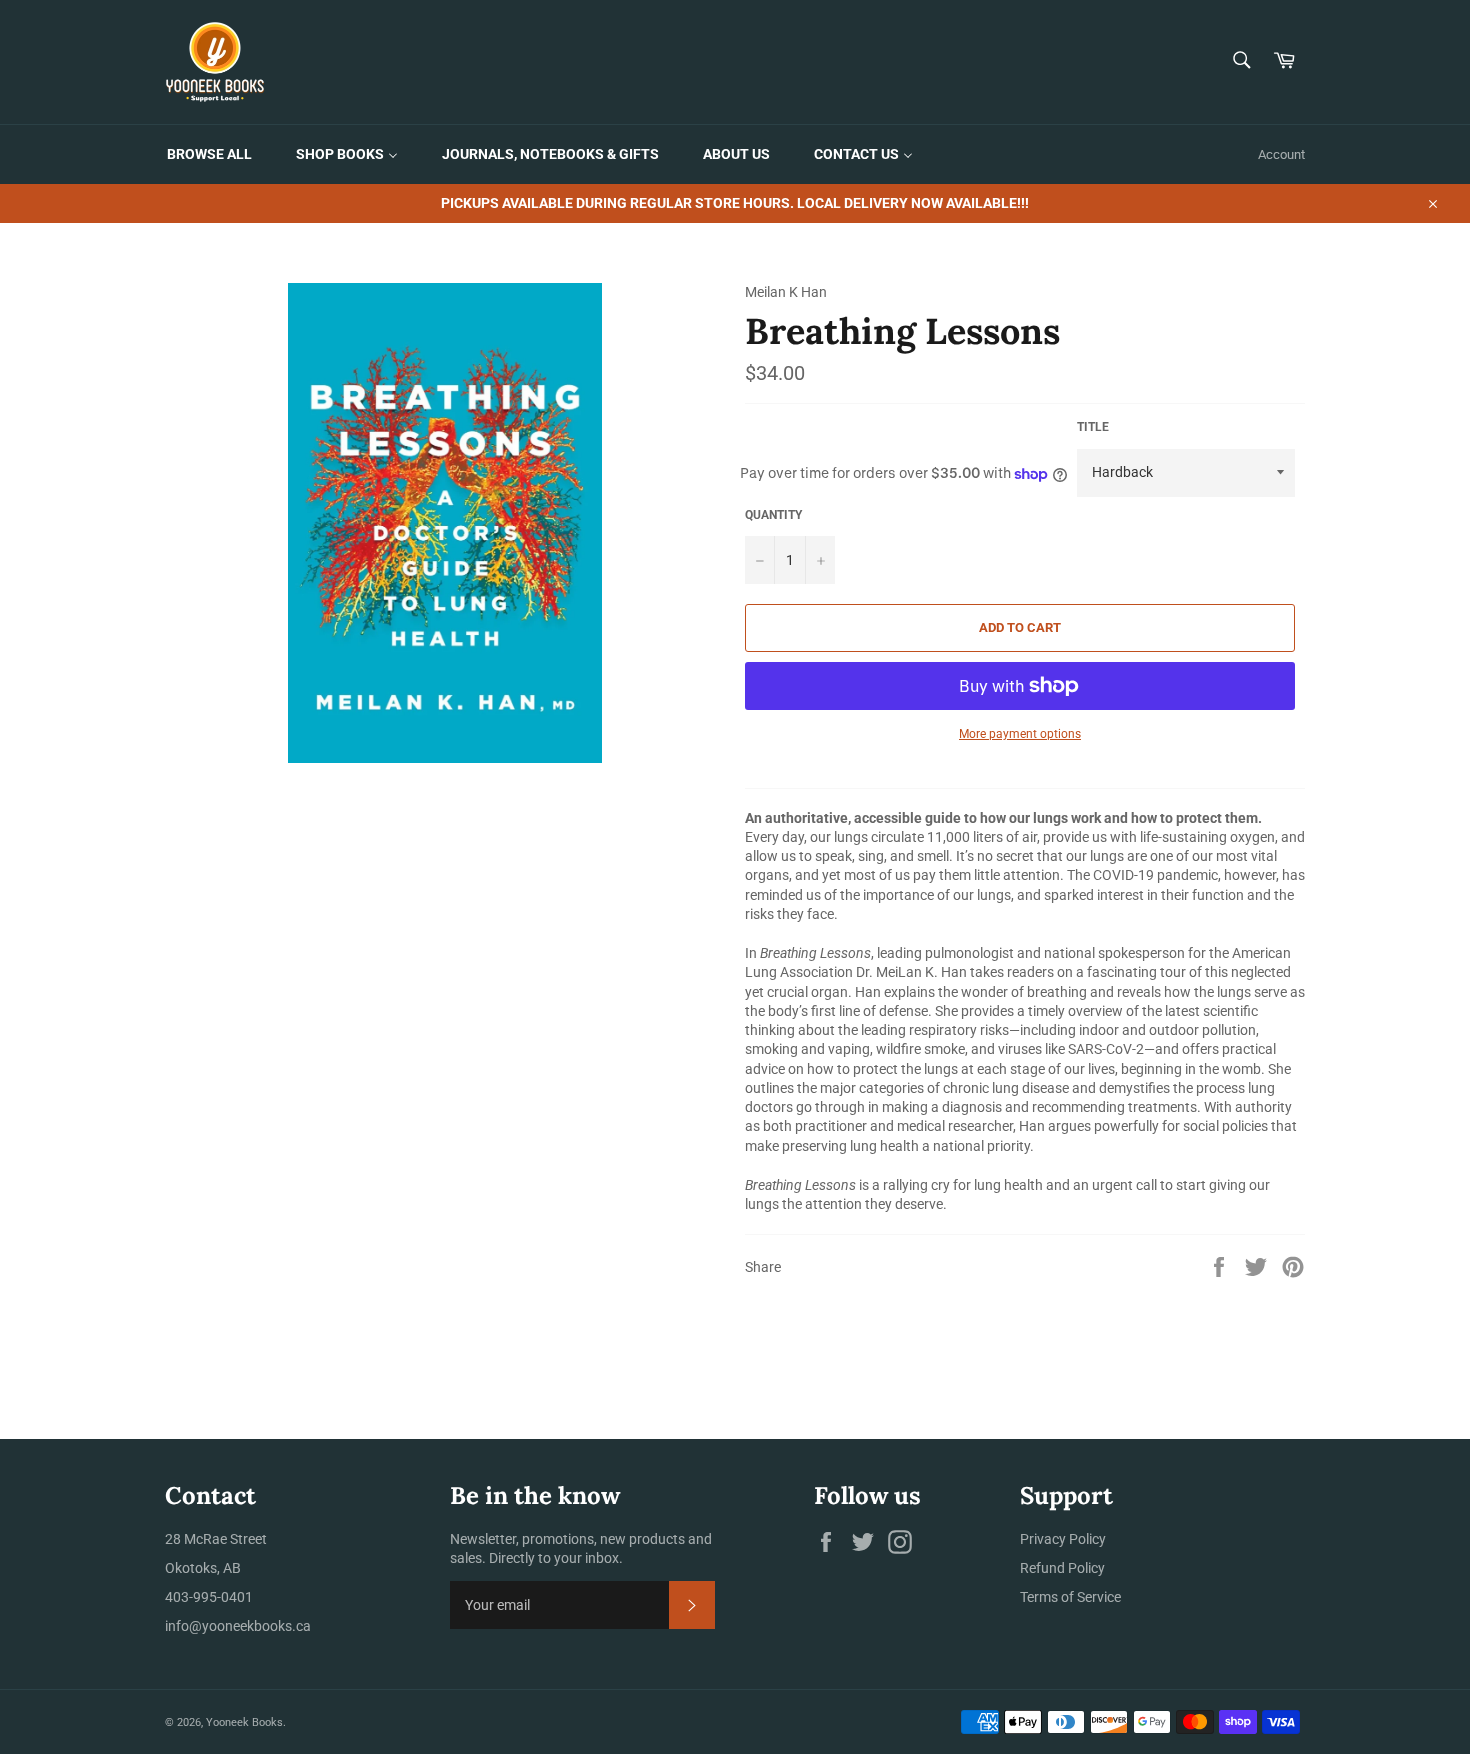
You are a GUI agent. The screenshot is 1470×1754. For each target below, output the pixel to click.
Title (1093, 427)
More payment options (1020, 734)
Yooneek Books (244, 1722)
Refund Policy (1062, 1568)
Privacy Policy (1063, 1539)
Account (1281, 154)
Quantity (773, 515)
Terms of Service (1070, 1597)
